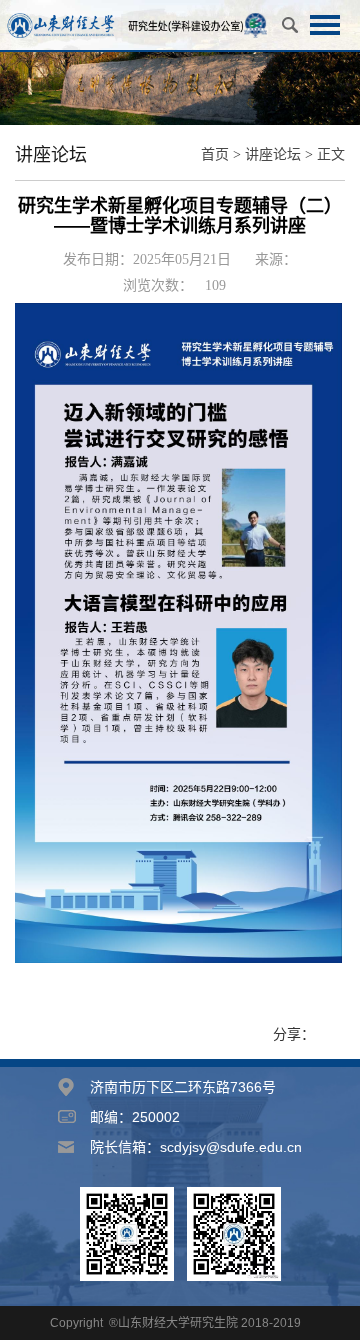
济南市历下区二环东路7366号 (183, 1087)
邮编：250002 (135, 1117)
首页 (215, 154)
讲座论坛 (273, 154)
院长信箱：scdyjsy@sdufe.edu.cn (196, 1147)
